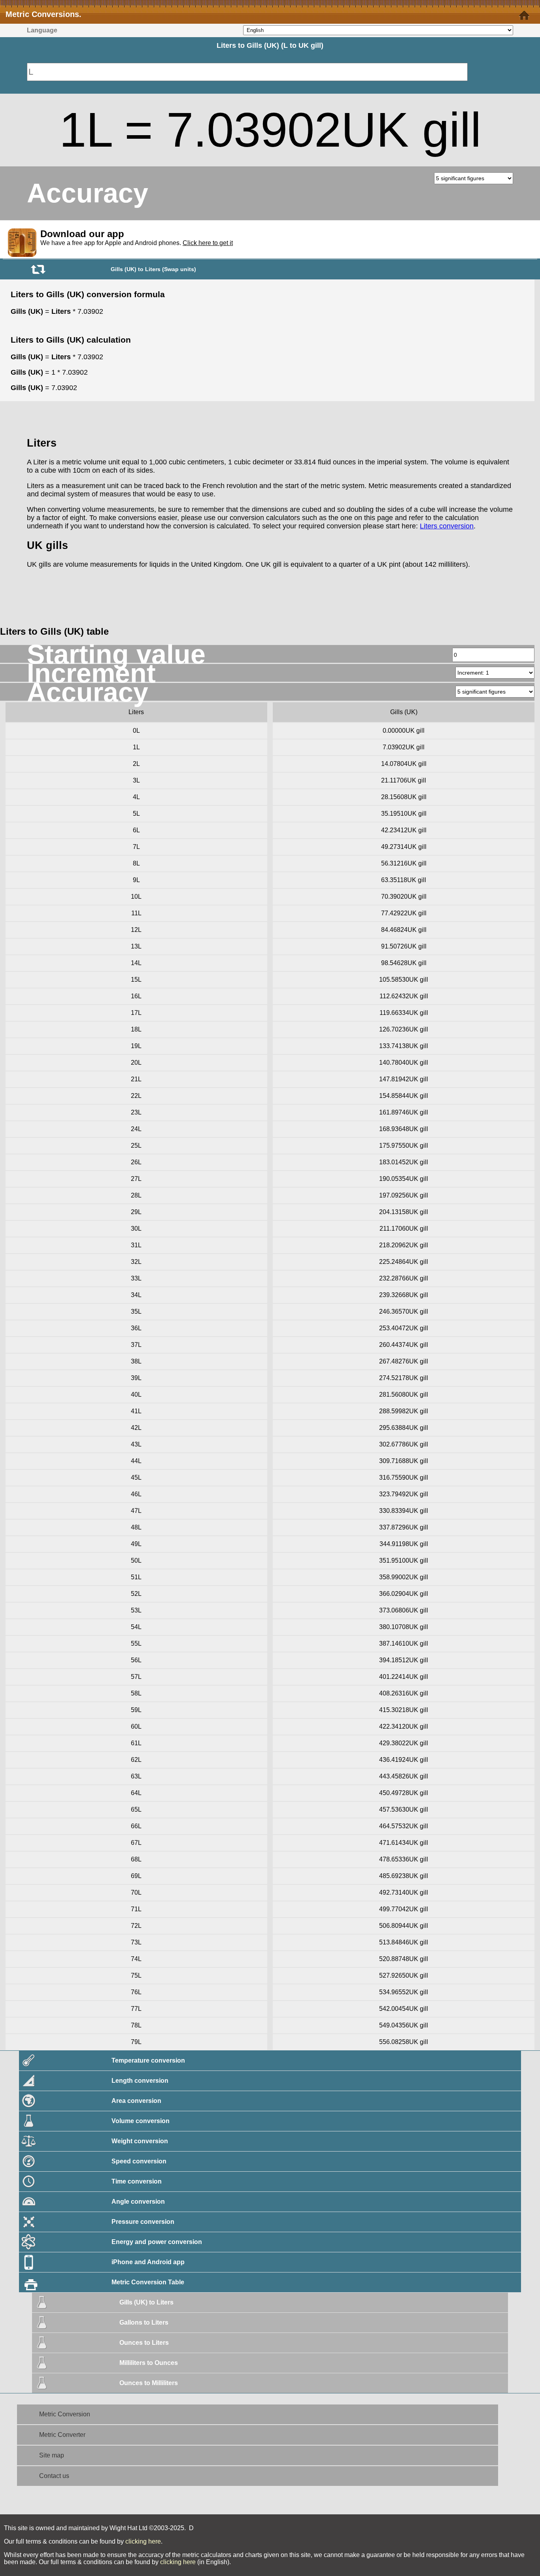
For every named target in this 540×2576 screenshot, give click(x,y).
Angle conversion (138, 2202)
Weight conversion (140, 2141)
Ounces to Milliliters (149, 2383)
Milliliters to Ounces (149, 2363)
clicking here (143, 2541)
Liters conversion (447, 526)
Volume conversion (141, 2121)
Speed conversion (139, 2161)
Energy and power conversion (157, 2242)
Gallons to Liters (144, 2322)
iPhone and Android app (148, 2262)
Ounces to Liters (144, 2343)
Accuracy (88, 193)
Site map (52, 2455)
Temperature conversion (148, 2060)
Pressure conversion (143, 2222)
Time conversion (137, 2181)
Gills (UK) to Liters (146, 2302)
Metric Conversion (65, 2414)
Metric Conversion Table (148, 2282)
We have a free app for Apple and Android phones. (137, 243)
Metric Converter (62, 2435)
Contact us (54, 2476)
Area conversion (136, 2101)
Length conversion (140, 2081)
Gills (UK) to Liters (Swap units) (153, 269)
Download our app (82, 234)
